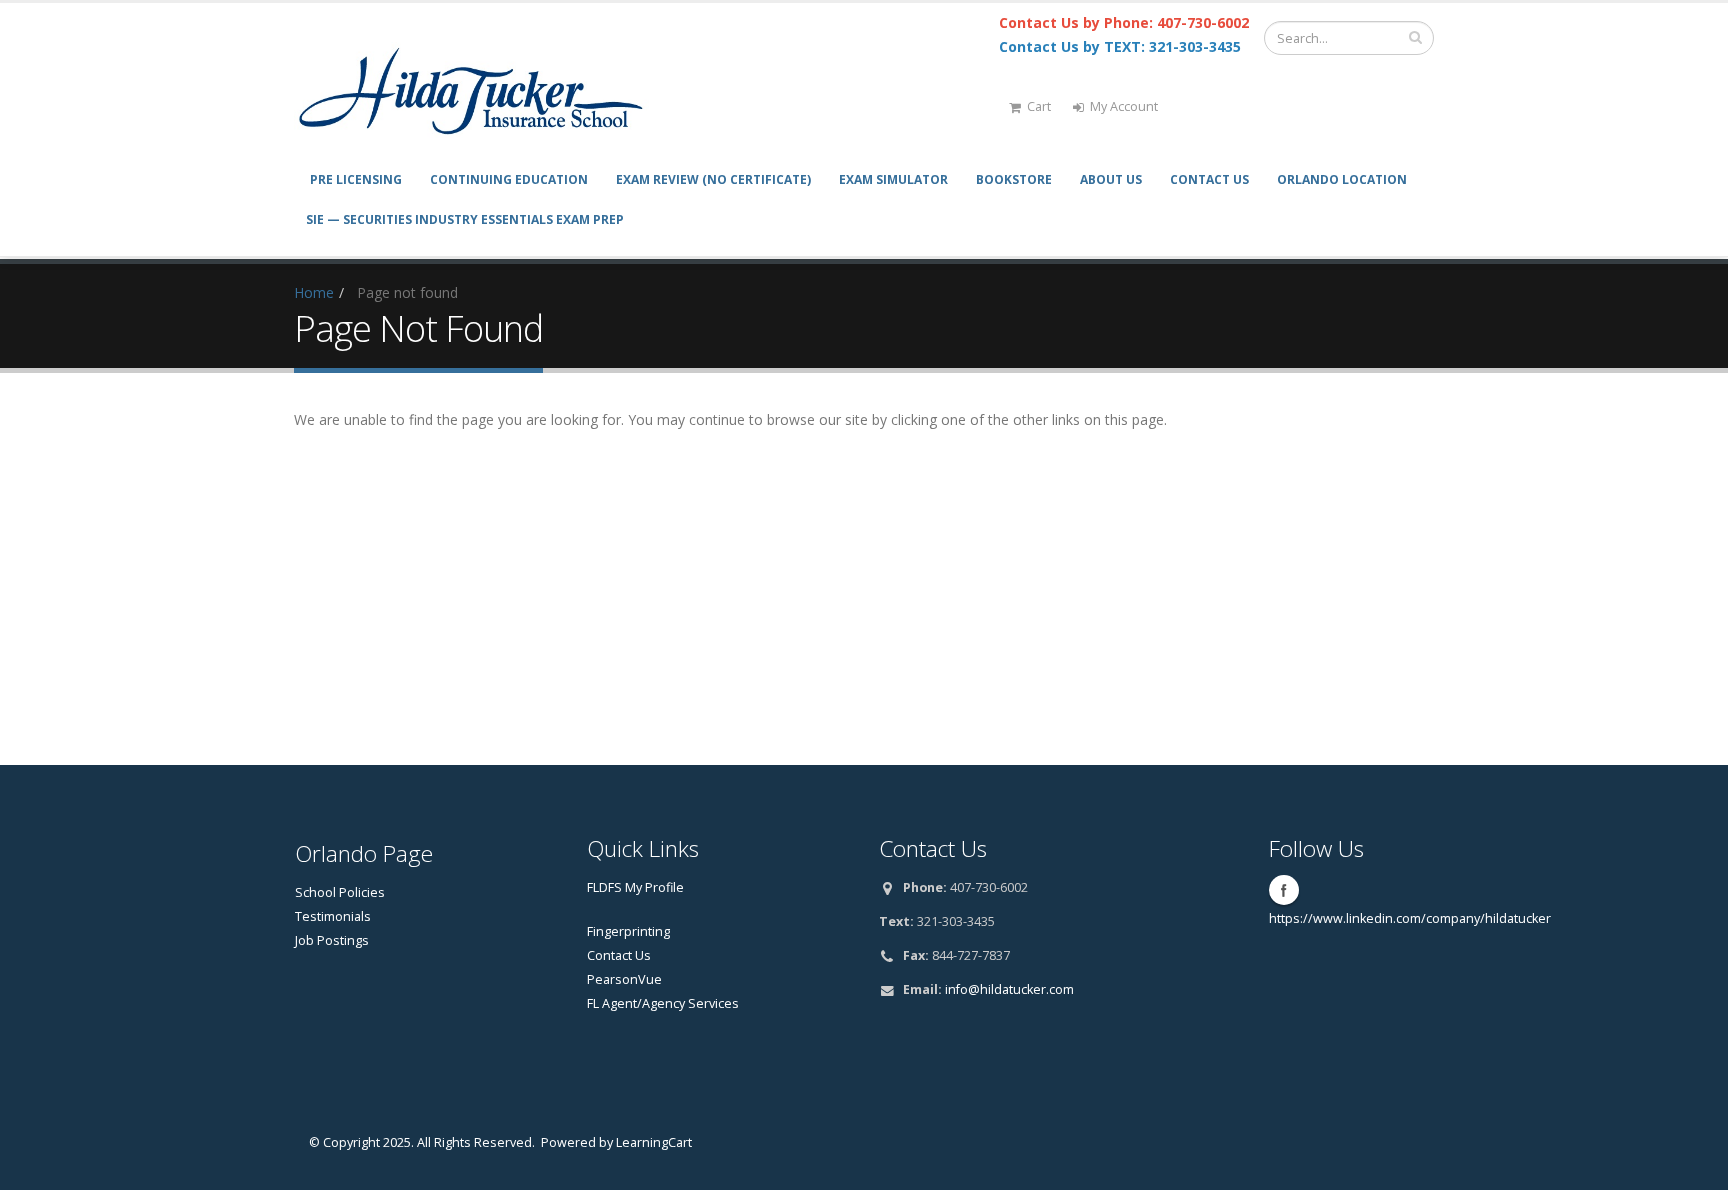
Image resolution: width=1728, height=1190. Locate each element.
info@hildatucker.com (1009, 989)
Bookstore (1014, 179)
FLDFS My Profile (635, 887)
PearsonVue (624, 979)
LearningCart (654, 1142)
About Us (1111, 179)
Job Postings (332, 940)
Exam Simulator (893, 179)
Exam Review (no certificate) (713, 179)
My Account (1124, 106)
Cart (1039, 106)
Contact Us (1209, 179)
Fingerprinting (628, 931)
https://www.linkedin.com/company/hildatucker (1410, 918)
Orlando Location (1342, 179)
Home (314, 292)
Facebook (1284, 890)
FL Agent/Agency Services (663, 1003)
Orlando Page (364, 853)
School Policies (340, 892)
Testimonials (333, 916)
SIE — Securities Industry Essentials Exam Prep (465, 219)
